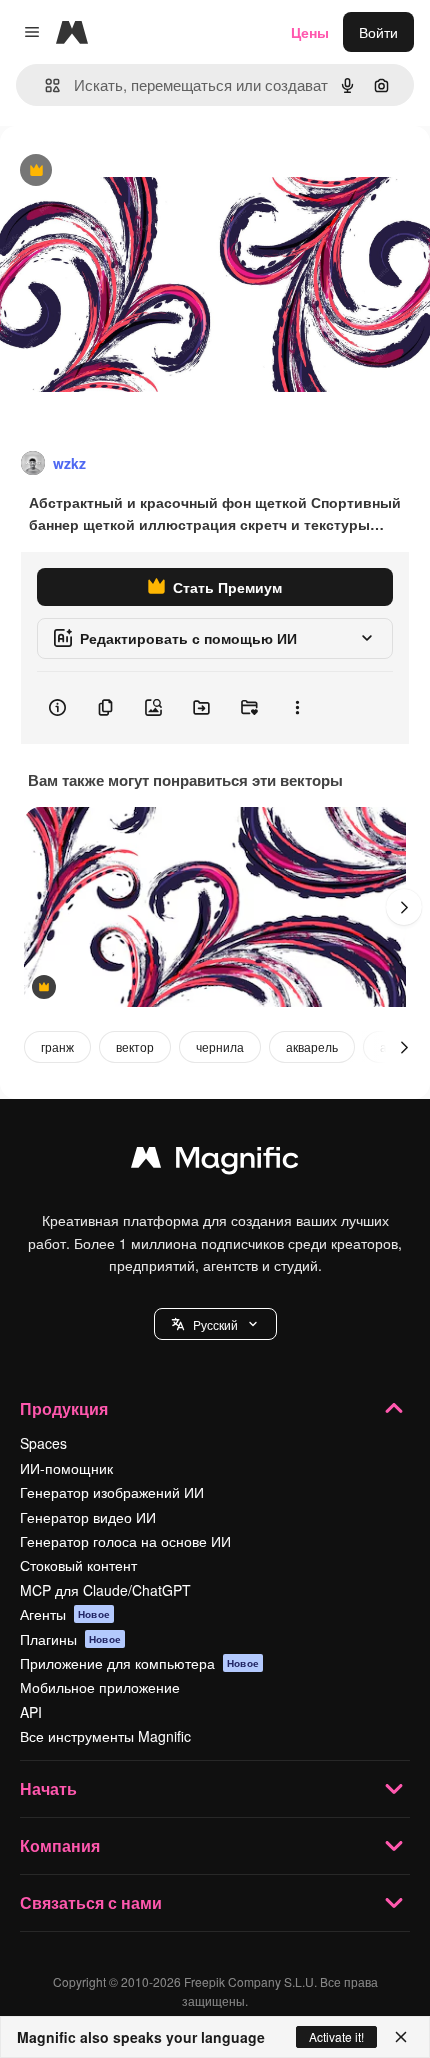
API (31, 1712)
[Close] (401, 2037)
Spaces (43, 1443)
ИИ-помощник (66, 1468)
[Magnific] (215, 1162)
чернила (220, 1046)
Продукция (64, 1408)
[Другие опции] (297, 708)
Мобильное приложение (100, 1687)
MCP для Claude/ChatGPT (105, 1590)
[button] (215, 1324)
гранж (57, 1046)
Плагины (70, 1639)
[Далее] (404, 907)
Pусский (215, 1324)
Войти (378, 32)
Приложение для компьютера (139, 1663)
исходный (134, 171)
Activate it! (336, 2036)
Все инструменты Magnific (105, 1736)
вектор (135, 1046)
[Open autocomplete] (44, 85)
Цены (310, 32)
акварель (312, 1046)
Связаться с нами (91, 1902)
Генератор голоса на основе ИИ (125, 1541)
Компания (60, 1845)
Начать (48, 1788)
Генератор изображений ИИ (112, 1492)
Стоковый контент (78, 1565)
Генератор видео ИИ (88, 1517)
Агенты (65, 1614)
